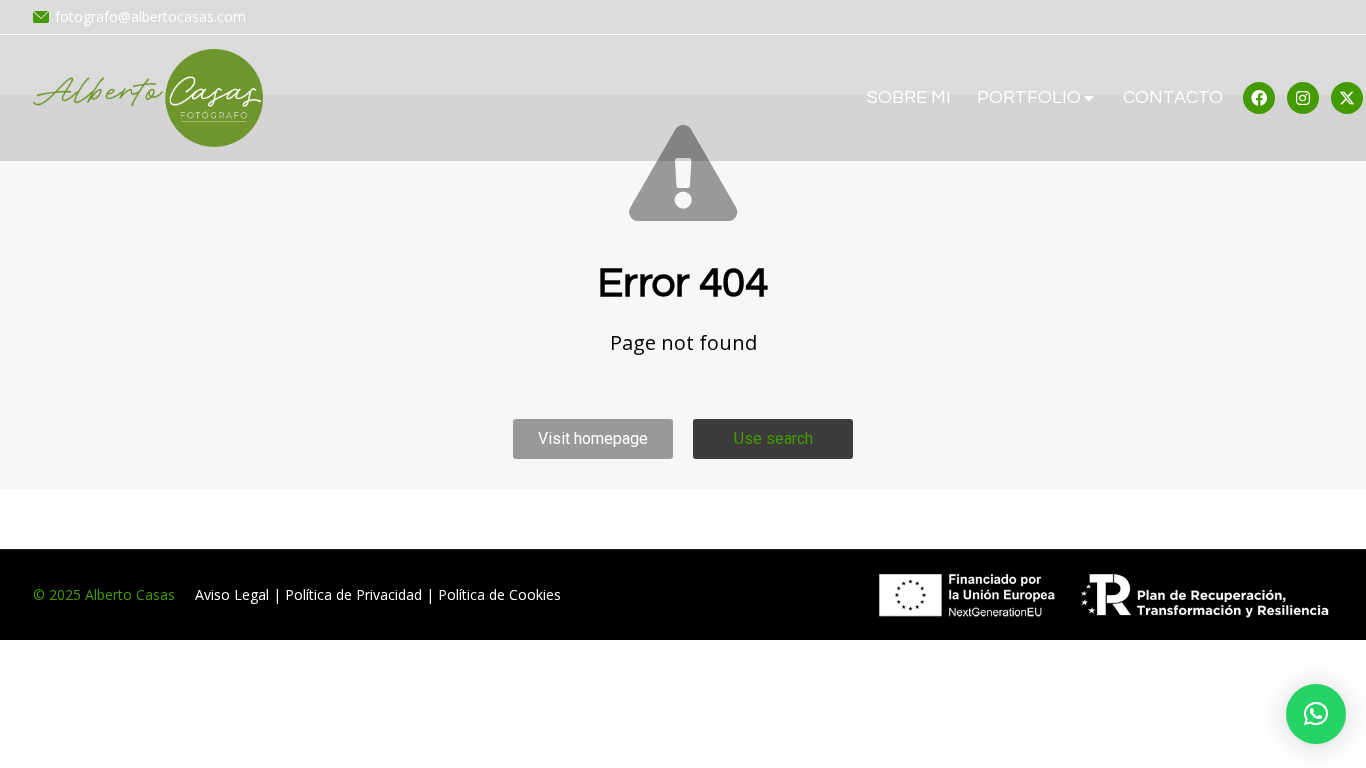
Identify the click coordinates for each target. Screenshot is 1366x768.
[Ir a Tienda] (1336, 738)
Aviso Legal (232, 594)
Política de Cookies (499, 594)
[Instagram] (1303, 98)
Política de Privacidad (353, 594)
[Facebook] (1259, 98)
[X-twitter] (1347, 98)
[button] (1316, 714)
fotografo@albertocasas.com (150, 16)
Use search (773, 438)
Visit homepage (593, 438)
